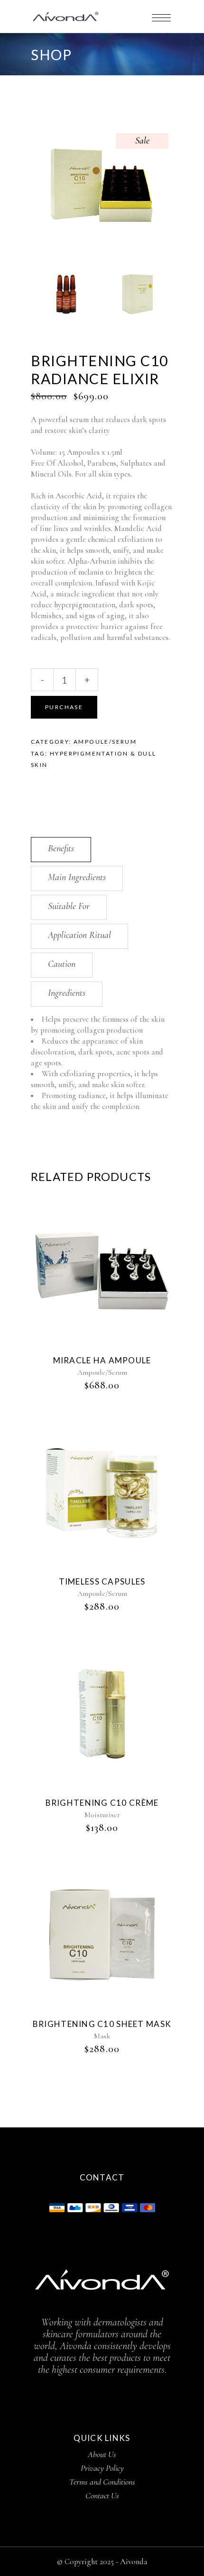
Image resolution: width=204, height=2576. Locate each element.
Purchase (64, 707)
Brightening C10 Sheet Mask (102, 2024)
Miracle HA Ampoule (102, 1360)
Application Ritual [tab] (79, 935)
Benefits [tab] (61, 848)
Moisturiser (102, 1815)
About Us (102, 2454)
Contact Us (102, 2495)
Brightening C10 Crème (102, 1803)
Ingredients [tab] (67, 993)
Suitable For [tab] (69, 906)
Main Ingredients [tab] (77, 877)
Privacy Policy (102, 2468)
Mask (102, 2036)
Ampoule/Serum (105, 742)
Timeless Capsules (102, 1581)
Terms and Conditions (102, 2482)
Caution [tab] (62, 964)
